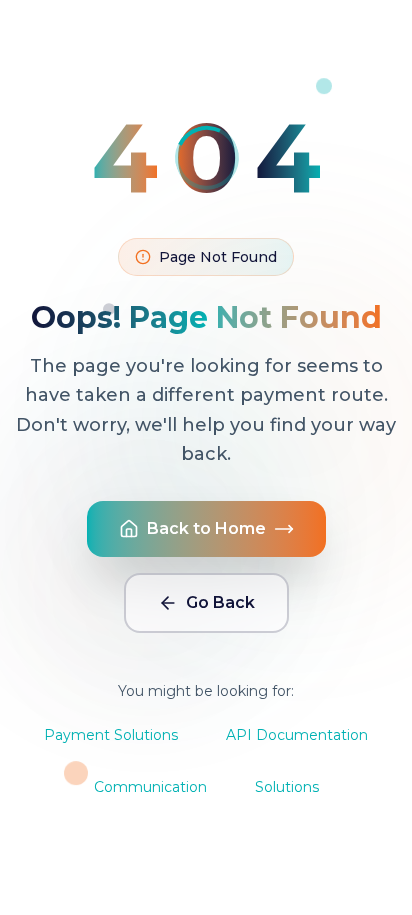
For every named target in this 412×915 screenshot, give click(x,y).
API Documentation (297, 735)
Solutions (287, 787)
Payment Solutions (111, 735)
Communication (150, 787)
